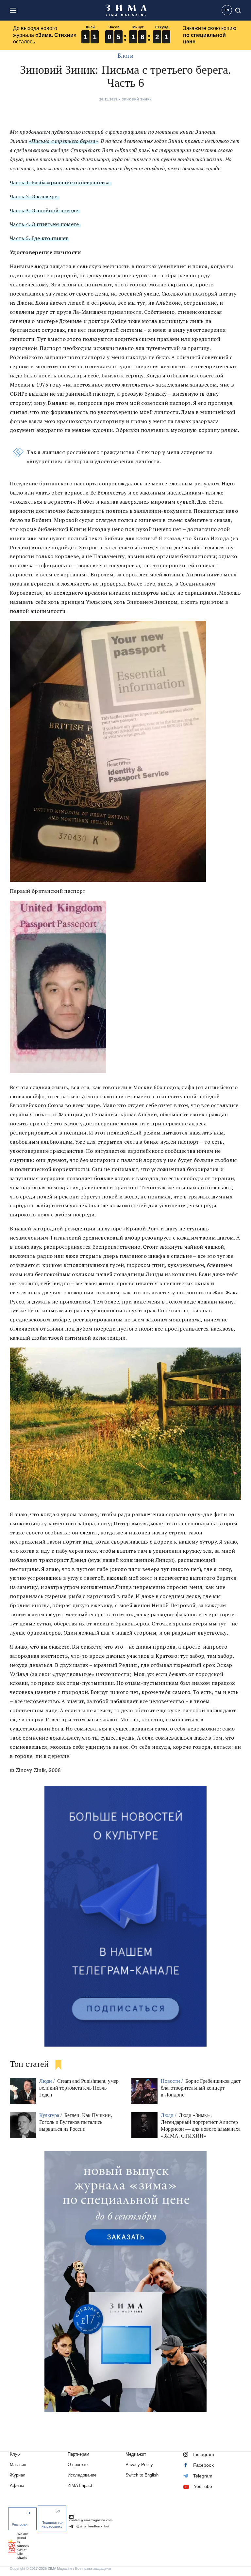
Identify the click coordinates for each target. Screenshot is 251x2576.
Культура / (51, 2115)
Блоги (125, 55)
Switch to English (142, 2475)
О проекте (78, 2465)
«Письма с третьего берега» (63, 141)
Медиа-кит (136, 2454)
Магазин (18, 2465)
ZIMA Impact (80, 2485)
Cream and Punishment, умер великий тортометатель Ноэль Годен (79, 2088)
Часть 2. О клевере (34, 196)
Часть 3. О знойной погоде (45, 210)
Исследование (82, 2475)
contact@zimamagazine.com (91, 2520)
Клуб (15, 2454)
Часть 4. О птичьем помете (45, 224)
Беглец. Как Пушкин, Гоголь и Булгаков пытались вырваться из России (76, 2122)
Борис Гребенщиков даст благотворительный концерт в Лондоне (201, 2088)
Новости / (172, 2081)
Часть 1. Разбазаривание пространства (60, 182)
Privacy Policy (139, 2465)
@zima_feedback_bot (92, 2526)
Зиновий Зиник (137, 99)
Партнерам (78, 2454)
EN (227, 10)
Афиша (17, 2485)
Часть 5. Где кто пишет (39, 238)
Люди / (48, 2081)
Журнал (18, 2475)
